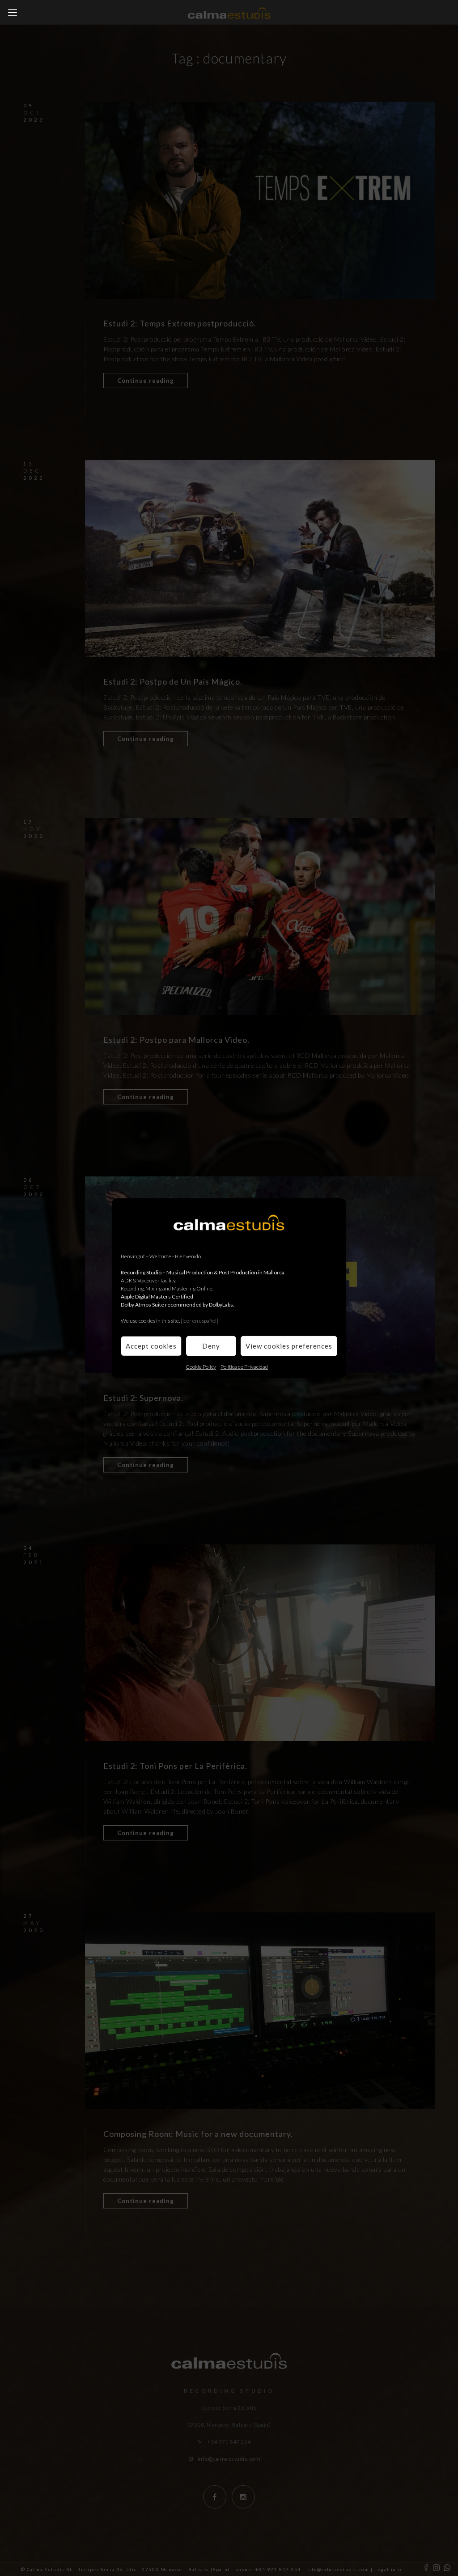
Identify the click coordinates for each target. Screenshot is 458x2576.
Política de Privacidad (244, 1366)
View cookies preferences (289, 1346)
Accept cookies (151, 1346)
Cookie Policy (201, 1366)
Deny (211, 1346)
